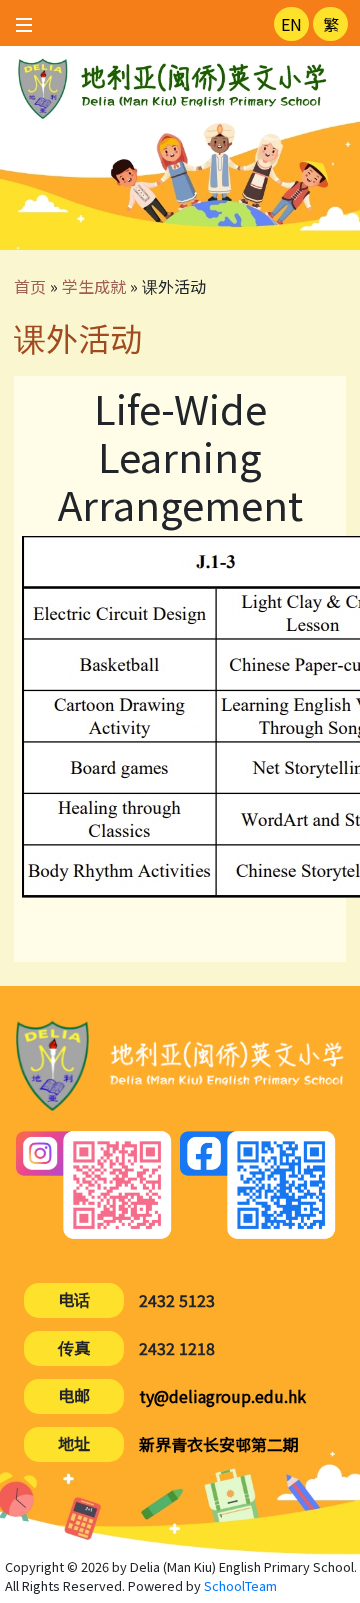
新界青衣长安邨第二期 (219, 1444)
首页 (30, 286)
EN (291, 24)
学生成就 (94, 286)
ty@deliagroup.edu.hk (222, 1396)
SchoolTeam (240, 1585)
